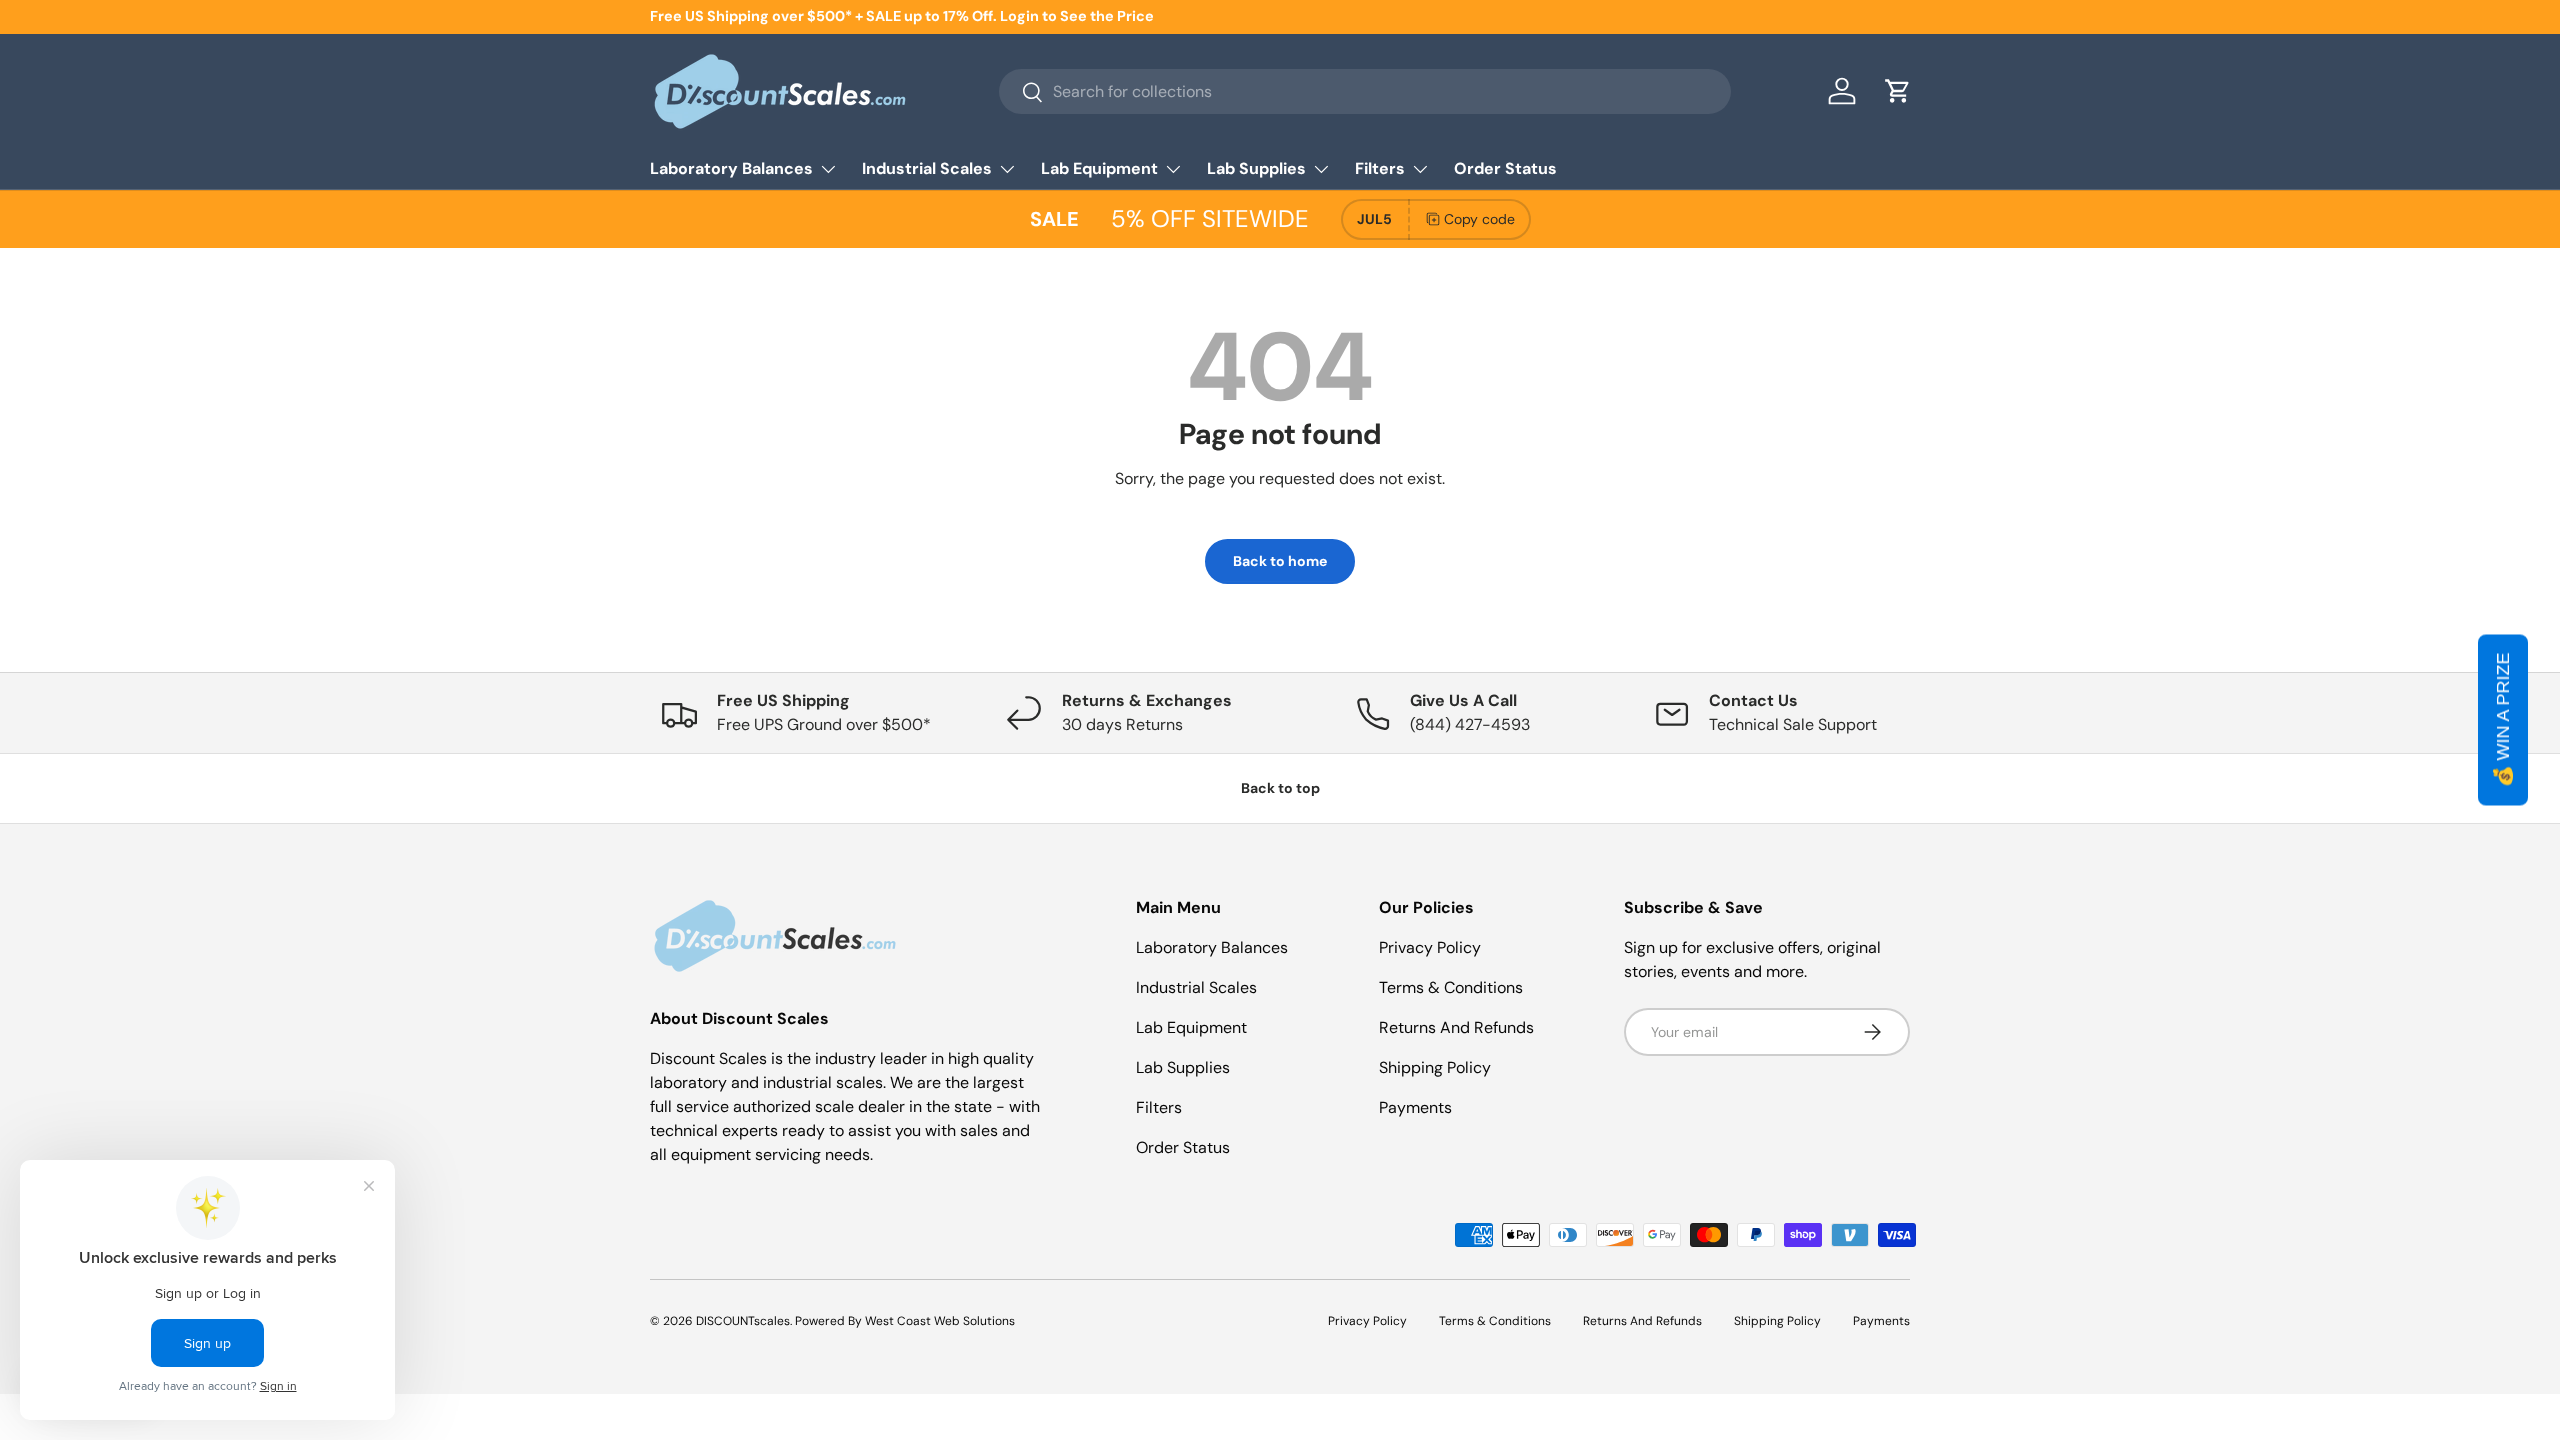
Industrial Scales (927, 168)
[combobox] (1364, 91)
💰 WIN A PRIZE (2503, 720)
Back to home (1280, 561)
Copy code (1479, 219)
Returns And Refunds (1456, 1027)
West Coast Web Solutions (940, 1321)
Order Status (1505, 168)
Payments (1415, 1107)
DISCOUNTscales (743, 1321)
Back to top (1280, 788)
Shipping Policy (1435, 1067)
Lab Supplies (1256, 168)
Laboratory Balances (731, 168)
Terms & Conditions (1451, 987)
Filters (1380, 168)
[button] (1898, 91)
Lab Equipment (1099, 168)
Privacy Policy (1430, 947)
